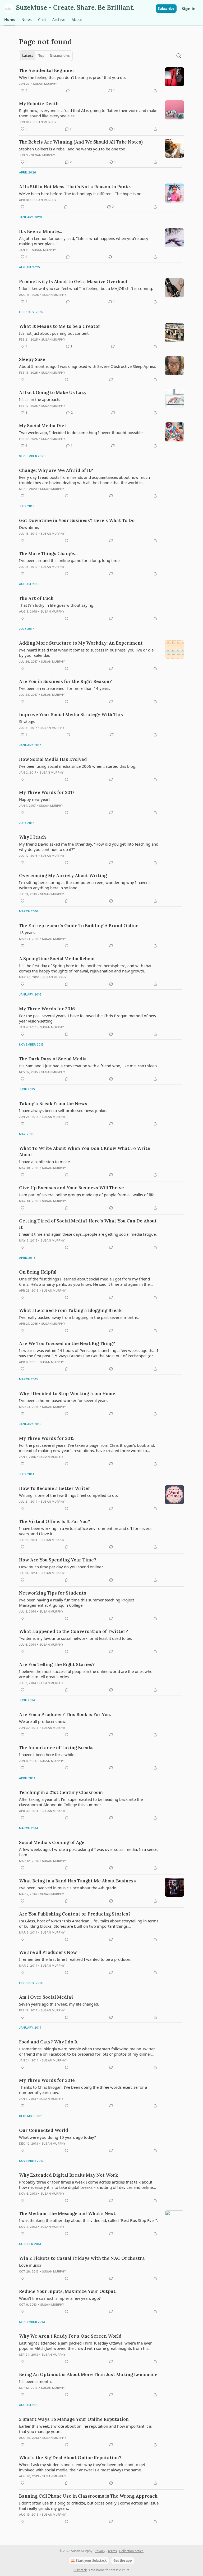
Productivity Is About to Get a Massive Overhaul (73, 282)
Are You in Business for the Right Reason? (65, 681)
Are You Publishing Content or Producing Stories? (75, 1914)
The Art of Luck (36, 598)
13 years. (27, 932)
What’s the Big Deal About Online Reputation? (70, 2458)
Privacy (100, 2551)
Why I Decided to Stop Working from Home (67, 1394)
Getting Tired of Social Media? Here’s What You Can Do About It (88, 1224)
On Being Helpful (38, 1272)
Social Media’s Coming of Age (52, 1842)
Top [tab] (41, 56)
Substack (80, 2570)
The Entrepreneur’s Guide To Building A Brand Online (79, 926)
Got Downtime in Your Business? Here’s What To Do (77, 520)
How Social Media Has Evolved (53, 759)
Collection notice (131, 2551)
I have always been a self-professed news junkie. (63, 1110)
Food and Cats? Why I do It (49, 2042)
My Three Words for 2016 (47, 1009)
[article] (101, 81)
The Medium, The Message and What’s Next (67, 2213)
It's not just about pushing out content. (54, 333)
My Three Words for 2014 (47, 2080)
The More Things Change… (48, 553)
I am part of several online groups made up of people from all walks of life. (87, 1195)
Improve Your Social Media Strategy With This (71, 715)
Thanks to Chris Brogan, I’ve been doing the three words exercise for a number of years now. (83, 2090)
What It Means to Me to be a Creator (60, 326)
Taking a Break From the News (53, 1104)
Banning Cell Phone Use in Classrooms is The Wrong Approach (88, 2496)
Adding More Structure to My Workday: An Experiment (81, 643)
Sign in (189, 8)
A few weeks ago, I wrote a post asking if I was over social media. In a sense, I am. (89, 1852)
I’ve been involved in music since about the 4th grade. (68, 1888)
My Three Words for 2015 (47, 1438)
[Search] (179, 56)
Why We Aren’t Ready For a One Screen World (70, 2336)
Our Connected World (44, 2130)
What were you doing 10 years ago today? (57, 2137)
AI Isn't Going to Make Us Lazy (53, 392)
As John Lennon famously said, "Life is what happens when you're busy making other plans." (84, 241)
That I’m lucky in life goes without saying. (57, 605)
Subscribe (166, 8)
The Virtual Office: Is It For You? (55, 1521)
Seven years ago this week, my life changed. (59, 2004)
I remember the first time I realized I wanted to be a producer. (75, 1959)
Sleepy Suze (32, 359)
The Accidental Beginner (47, 70)
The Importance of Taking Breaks (56, 1748)
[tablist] (46, 56)
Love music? (30, 2265)
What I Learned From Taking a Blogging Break (70, 1310)
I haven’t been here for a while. (47, 1754)
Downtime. (29, 527)
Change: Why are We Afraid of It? (56, 470)
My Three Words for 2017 (47, 792)
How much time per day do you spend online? (61, 1567)
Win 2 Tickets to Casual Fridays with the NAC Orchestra (82, 2258)
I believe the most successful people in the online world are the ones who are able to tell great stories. (86, 1674)
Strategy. (27, 721)
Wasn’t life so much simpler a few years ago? (60, 2298)
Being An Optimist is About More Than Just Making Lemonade (88, 2374)
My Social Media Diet (43, 426)
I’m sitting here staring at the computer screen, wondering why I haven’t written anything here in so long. (85, 885)
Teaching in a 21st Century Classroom (61, 1792)
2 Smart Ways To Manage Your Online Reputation (74, 2419)
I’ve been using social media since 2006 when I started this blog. (78, 766)
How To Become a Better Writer (55, 1488)
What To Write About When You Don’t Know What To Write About (85, 1151)
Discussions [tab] (60, 56)
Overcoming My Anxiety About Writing (63, 876)
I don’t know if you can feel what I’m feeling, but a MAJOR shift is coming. (86, 288)
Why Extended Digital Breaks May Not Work (68, 2175)
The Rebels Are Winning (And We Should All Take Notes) (81, 142)
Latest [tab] (28, 56)
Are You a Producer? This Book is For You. (65, 1715)
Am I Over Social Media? (46, 1997)
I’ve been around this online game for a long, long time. (70, 560)
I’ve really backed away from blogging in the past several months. (79, 1317)
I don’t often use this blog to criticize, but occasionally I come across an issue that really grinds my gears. (89, 2506)
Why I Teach (33, 837)
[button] (10, 20)
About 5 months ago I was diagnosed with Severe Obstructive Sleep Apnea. (88, 366)
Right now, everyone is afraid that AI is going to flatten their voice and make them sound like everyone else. (88, 113)
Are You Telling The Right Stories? (57, 1664)
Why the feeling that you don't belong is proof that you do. (72, 77)
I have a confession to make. (45, 1162)
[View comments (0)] (68, 91)
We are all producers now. (43, 1721)
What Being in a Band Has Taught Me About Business (77, 1881)
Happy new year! (34, 799)
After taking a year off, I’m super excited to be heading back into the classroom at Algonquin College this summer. (81, 1802)
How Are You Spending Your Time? (58, 1560)
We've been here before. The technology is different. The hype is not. (81, 194)
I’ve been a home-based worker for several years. (64, 1400)
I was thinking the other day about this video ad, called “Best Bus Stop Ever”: (88, 2220)
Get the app (123, 2561)
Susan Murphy (45, 84)
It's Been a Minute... (41, 231)
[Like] (22, 207)
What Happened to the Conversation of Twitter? (73, 1631)
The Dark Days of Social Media (53, 1059)
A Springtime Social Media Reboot (57, 959)
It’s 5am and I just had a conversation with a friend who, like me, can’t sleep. (88, 1066)
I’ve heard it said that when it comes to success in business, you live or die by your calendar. (86, 653)
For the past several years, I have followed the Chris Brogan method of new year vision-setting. (88, 1018)
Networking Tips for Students (53, 1593)
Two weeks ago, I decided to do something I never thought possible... (82, 432)
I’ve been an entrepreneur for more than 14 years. (65, 688)
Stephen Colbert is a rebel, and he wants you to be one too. (73, 149)
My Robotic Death (39, 104)
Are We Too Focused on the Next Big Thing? (67, 1343)
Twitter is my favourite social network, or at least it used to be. (76, 1638)
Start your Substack (91, 2561)
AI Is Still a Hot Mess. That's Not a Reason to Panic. (75, 187)
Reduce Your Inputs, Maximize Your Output (67, 2291)
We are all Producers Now (48, 1952)
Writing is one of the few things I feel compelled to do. (68, 1495)
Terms (112, 2551)
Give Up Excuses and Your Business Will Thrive (71, 1188)
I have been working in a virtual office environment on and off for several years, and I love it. (86, 1531)
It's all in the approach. (40, 399)
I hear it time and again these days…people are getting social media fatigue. (88, 1234)
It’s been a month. (35, 2381)
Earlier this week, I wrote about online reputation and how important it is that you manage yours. (85, 2429)
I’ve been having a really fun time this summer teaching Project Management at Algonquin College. (77, 1602)
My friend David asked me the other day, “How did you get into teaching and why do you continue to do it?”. (89, 847)
